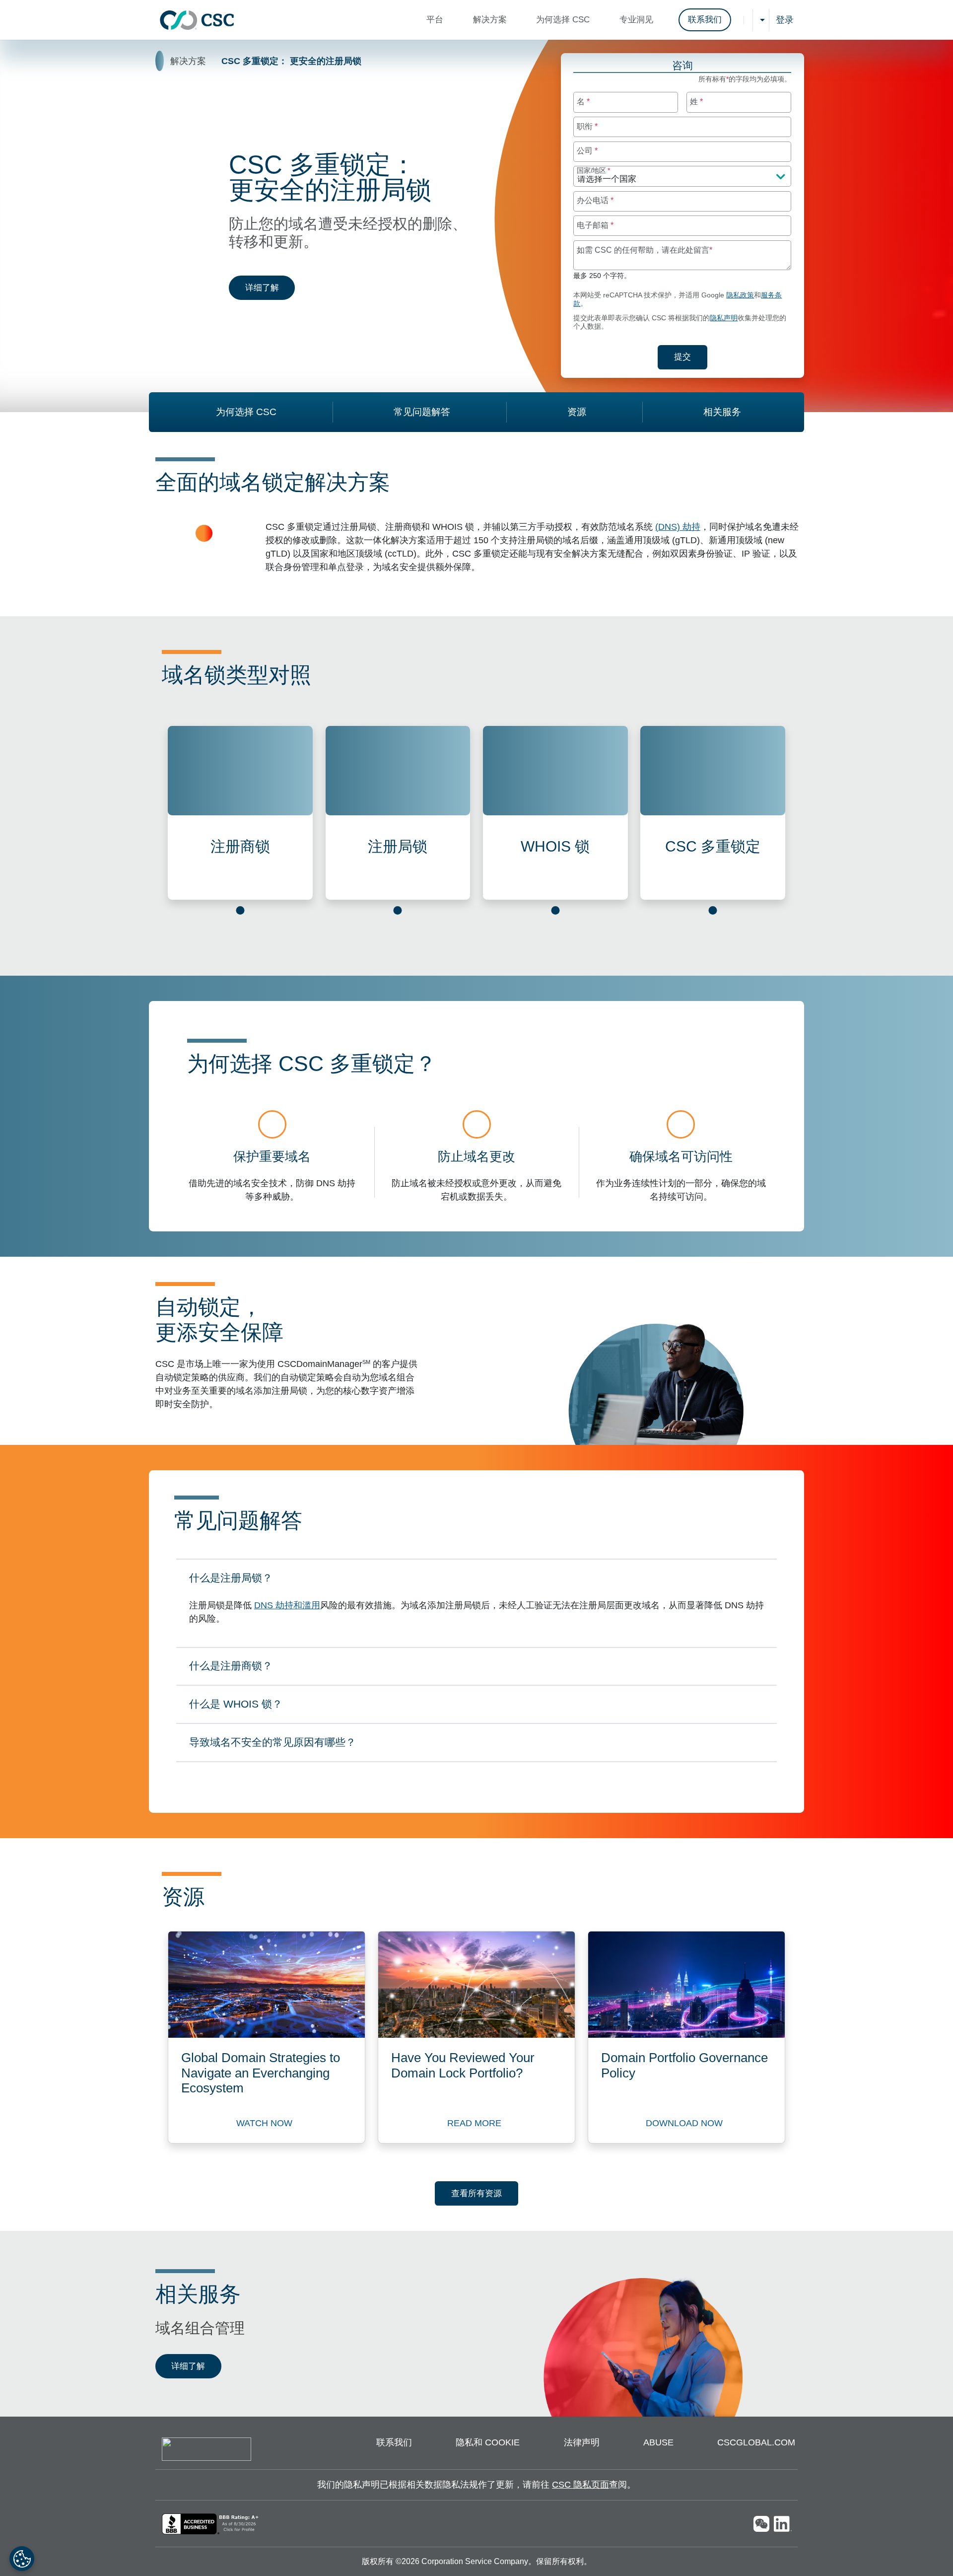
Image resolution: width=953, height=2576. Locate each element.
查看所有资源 (476, 2193)
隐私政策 (740, 295)
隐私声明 (724, 318)
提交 (690, 357)
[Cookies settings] (22, 2559)
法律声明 (582, 2442)
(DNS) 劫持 (678, 527)
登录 (785, 20)
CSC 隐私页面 (580, 2485)
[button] (437, 20)
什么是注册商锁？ (231, 1669)
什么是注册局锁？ (231, 1581)
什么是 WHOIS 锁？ (236, 1707)
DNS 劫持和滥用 (287, 1605)
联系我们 (705, 20)
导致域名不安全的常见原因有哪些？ (272, 1745)
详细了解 (270, 287)
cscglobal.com (756, 2442)
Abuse (658, 2442)
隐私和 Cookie (488, 2442)
